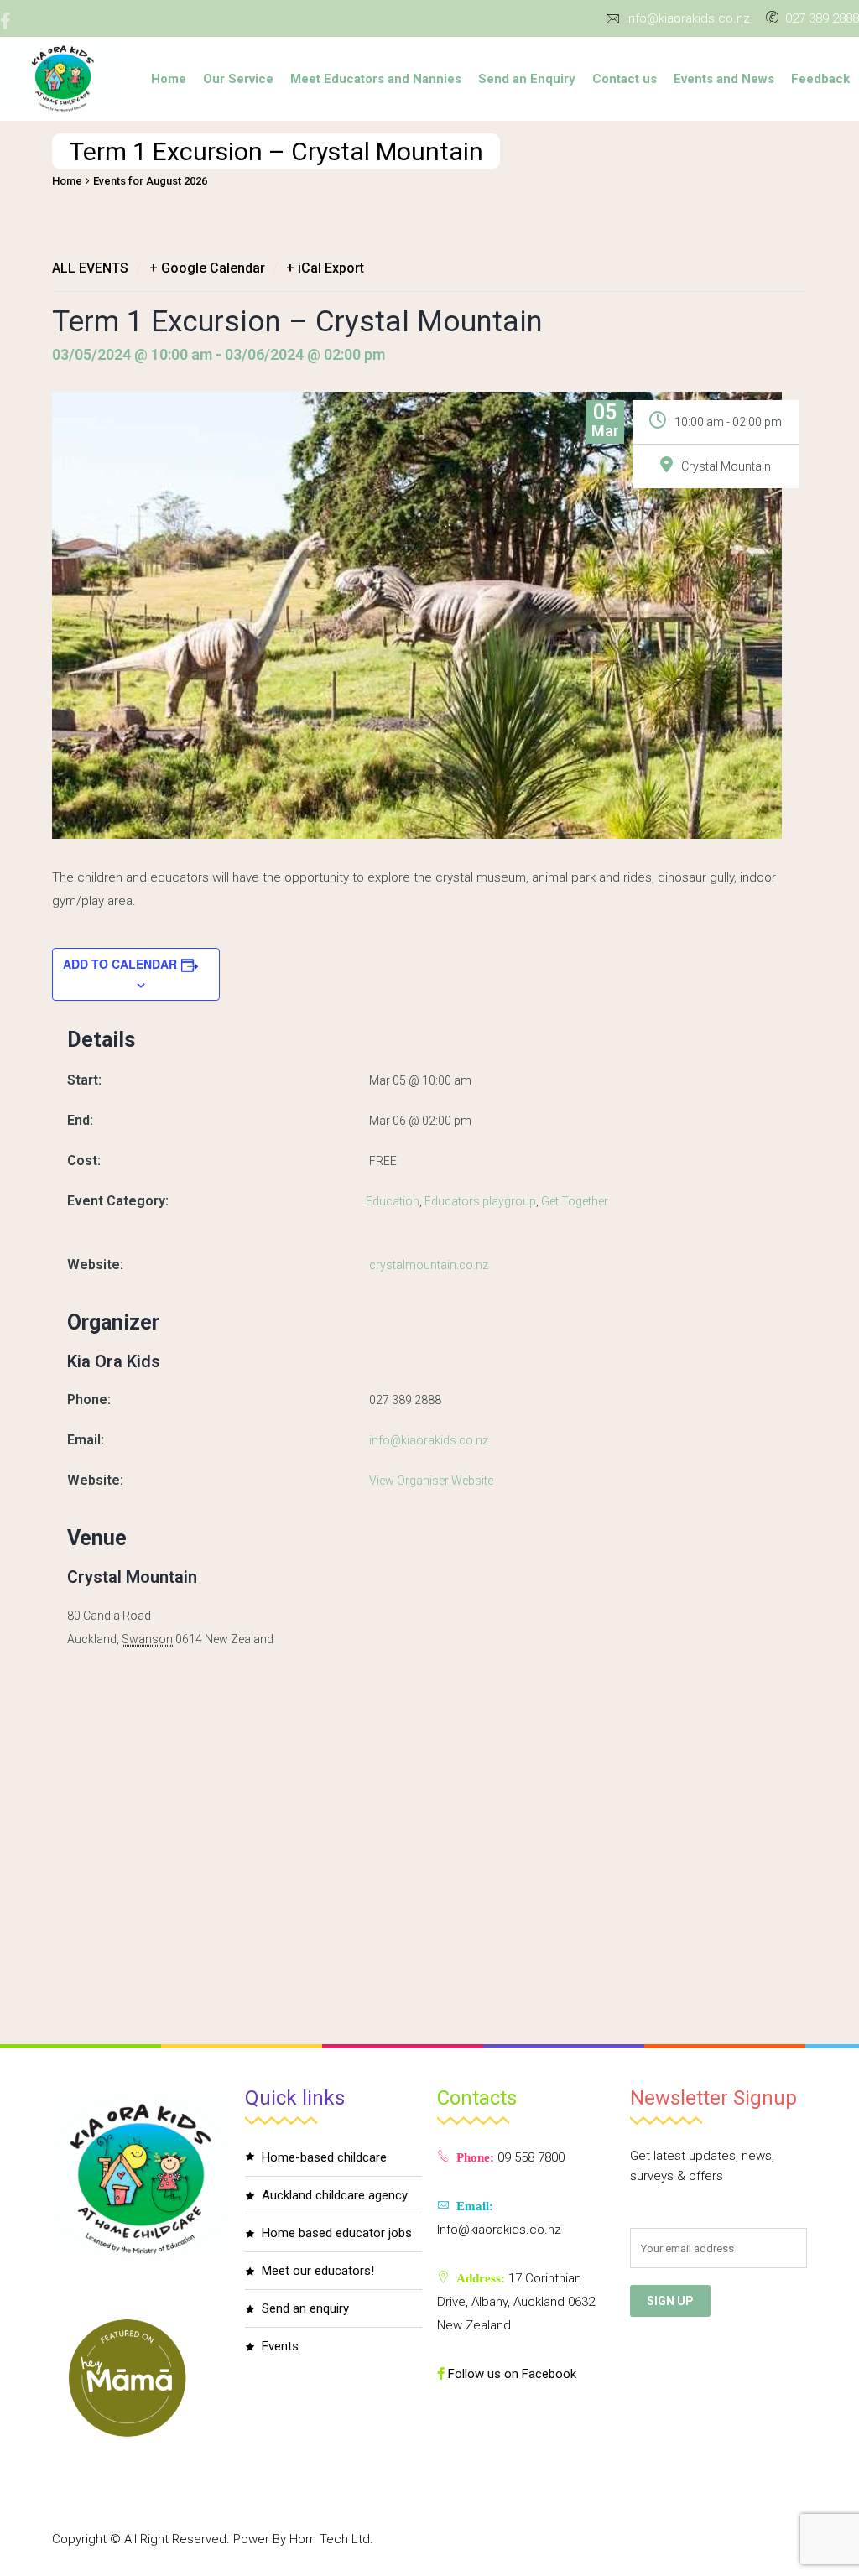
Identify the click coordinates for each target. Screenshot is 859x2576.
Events (280, 2346)
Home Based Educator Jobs (337, 2233)
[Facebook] (12, 21)
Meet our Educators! (318, 2271)
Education (393, 1201)
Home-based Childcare (324, 2157)
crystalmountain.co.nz (429, 1265)
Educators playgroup (480, 1201)
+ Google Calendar (207, 268)
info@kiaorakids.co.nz (429, 1440)
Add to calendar (120, 964)
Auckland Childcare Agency (335, 2195)
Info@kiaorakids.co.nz (688, 18)
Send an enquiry (305, 2308)
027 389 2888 (822, 18)
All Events (90, 268)
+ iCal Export (325, 268)
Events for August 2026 (150, 181)
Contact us (625, 79)
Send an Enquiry (527, 79)
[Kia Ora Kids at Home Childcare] (63, 79)
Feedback (820, 79)
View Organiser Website (431, 1481)
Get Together (575, 1201)
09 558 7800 (529, 2157)
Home (169, 79)
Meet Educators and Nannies (376, 79)
